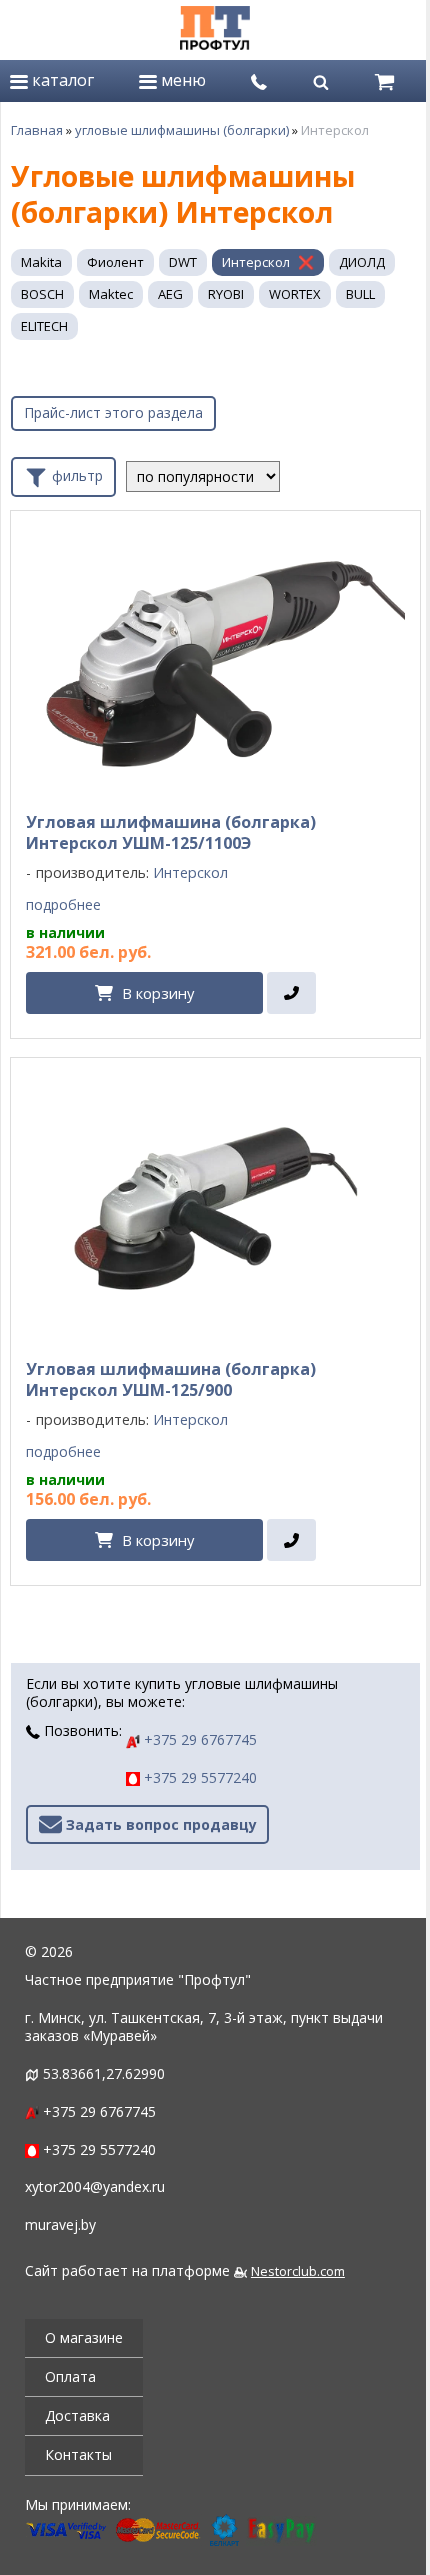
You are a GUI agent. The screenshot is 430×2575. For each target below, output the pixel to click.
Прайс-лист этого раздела (113, 412)
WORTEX (295, 294)
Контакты (78, 2454)
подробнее (63, 905)
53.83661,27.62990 (104, 2073)
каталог (61, 80)
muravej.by (60, 2224)
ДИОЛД (362, 262)
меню (181, 80)
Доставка (77, 2415)
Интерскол (256, 262)
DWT (183, 262)
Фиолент (115, 262)
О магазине (84, 2337)
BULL (360, 294)
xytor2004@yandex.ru (95, 2186)
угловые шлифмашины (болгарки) (182, 130)
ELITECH (44, 326)
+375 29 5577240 (198, 1777)
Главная (37, 130)
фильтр (75, 474)
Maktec (111, 294)
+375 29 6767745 (198, 1739)
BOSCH (42, 294)
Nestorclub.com (298, 2271)
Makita (41, 262)
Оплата (70, 2376)
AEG (170, 294)
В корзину (158, 993)
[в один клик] (291, 993)
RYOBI (226, 294)
